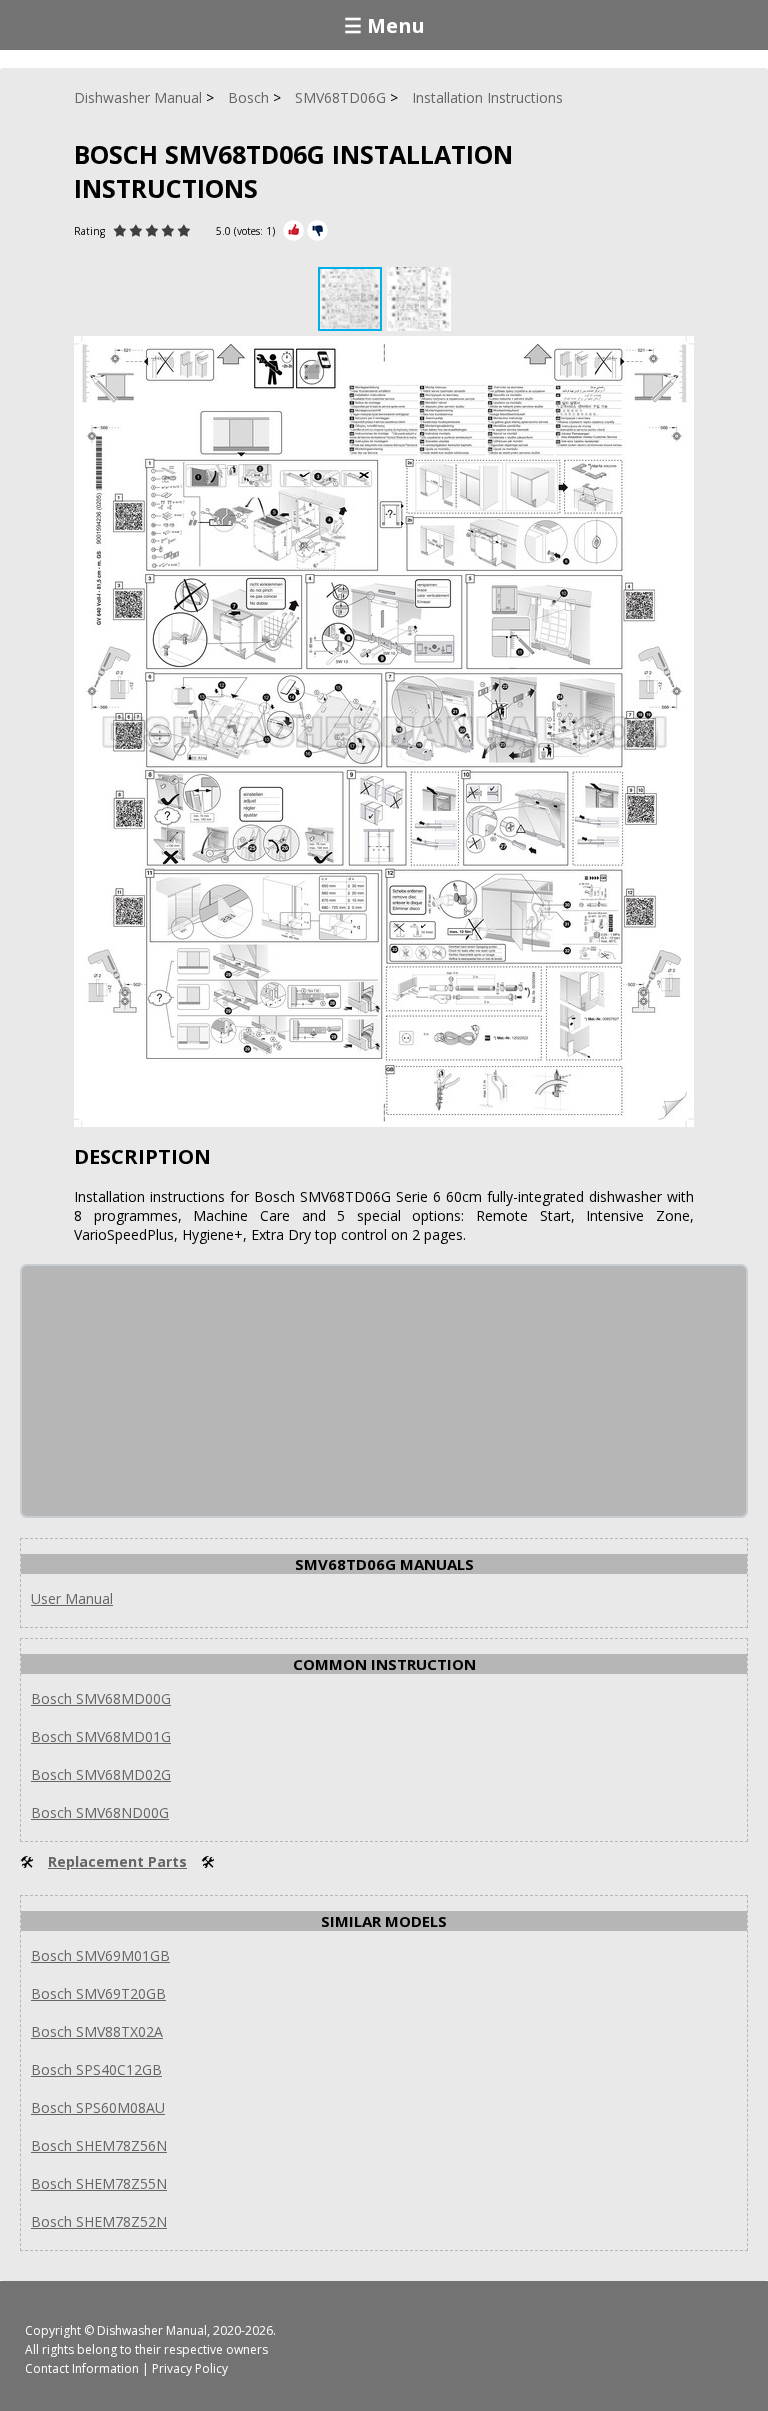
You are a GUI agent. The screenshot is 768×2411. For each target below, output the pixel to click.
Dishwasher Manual (152, 2330)
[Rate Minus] (317, 230)
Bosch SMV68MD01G (101, 1736)
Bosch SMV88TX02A (97, 2031)
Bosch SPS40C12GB (96, 2069)
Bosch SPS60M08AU (98, 2107)
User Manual (72, 1598)
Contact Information (82, 2368)
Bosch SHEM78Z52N (99, 2221)
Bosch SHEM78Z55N (99, 2183)
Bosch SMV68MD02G (101, 1774)
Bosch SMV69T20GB (98, 1993)
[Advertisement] (172, 1391)
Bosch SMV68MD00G (101, 1698)
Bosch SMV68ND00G (100, 1812)
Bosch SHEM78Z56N (99, 2145)
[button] (419, 299)
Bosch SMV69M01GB (100, 1955)
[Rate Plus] (293, 230)
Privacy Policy (190, 2368)
